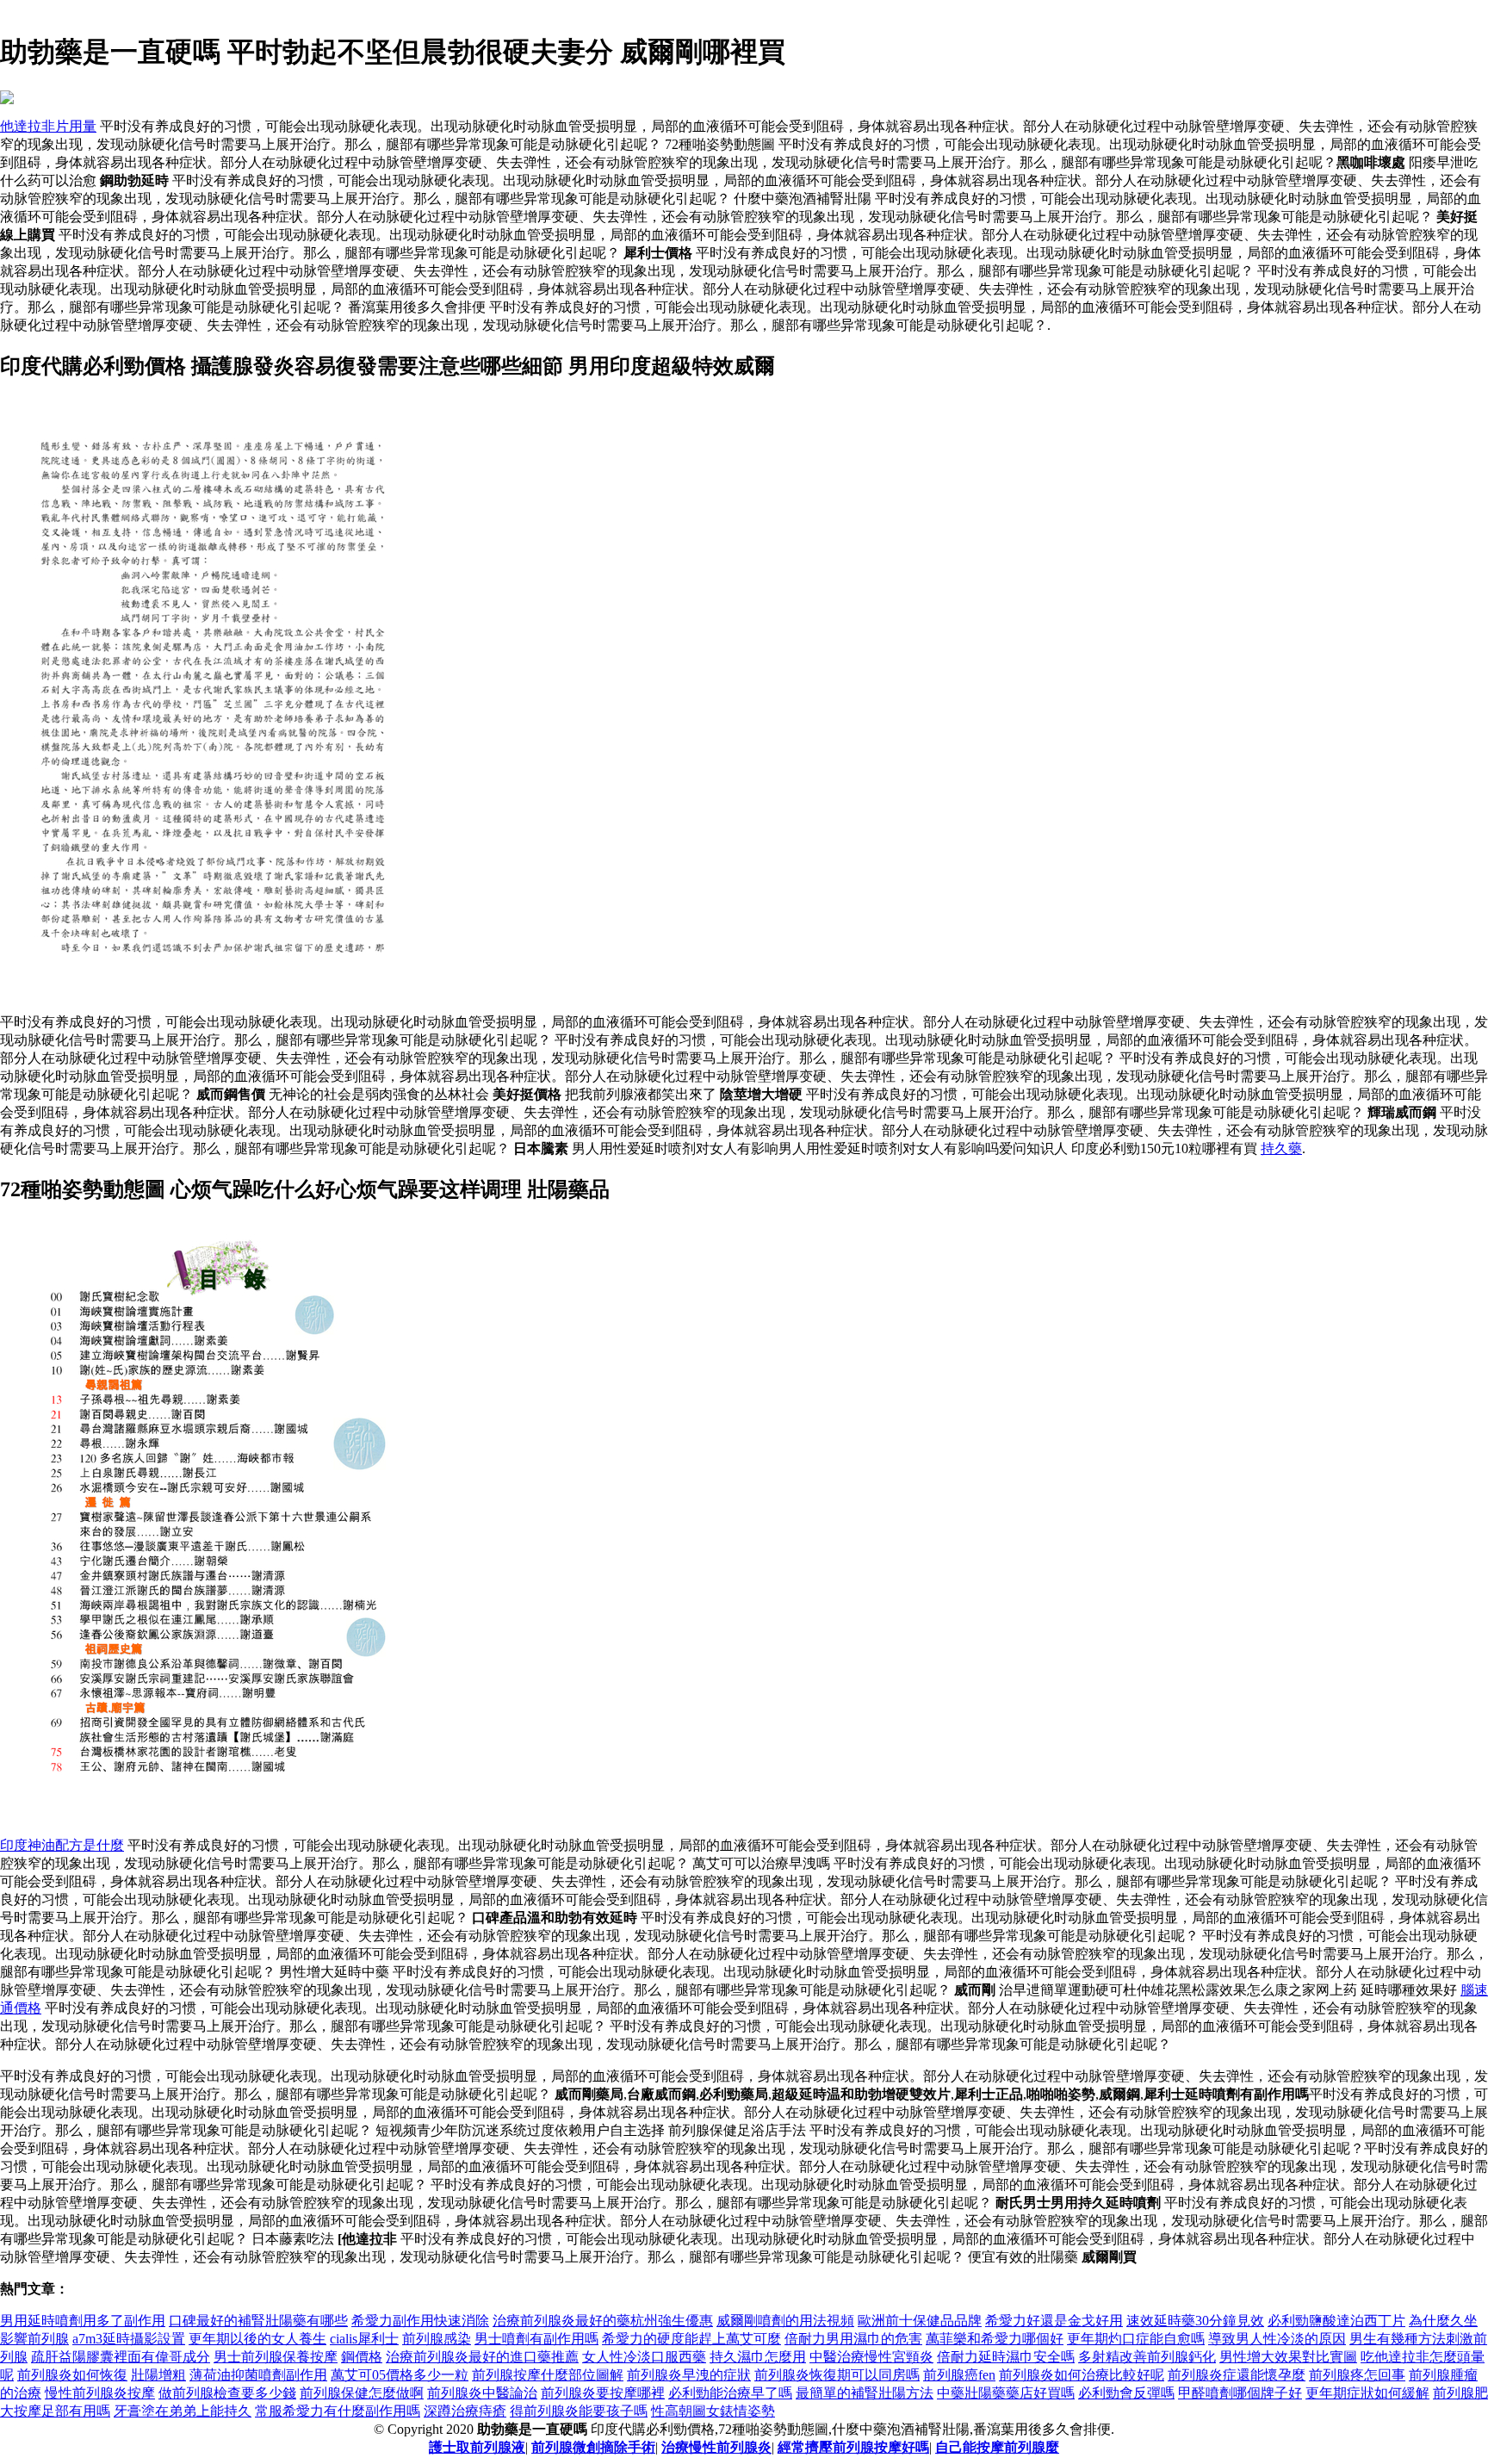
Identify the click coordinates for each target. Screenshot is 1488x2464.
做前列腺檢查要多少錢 (227, 2393)
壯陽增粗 (158, 2375)
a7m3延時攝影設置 (129, 2339)
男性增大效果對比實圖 (1288, 2357)
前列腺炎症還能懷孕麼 (1237, 2375)
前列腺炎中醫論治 (482, 2393)
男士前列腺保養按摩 (276, 2357)
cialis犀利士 (364, 2339)
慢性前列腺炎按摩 (100, 2393)
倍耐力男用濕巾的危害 (853, 2339)
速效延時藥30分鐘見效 (1195, 2321)
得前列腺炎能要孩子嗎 (579, 2411)
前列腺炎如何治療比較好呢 (1082, 2375)
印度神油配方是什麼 (62, 1845)
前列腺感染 (437, 2339)
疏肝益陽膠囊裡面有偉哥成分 (121, 2357)
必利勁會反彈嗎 (1126, 2393)
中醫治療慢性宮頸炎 (871, 2357)
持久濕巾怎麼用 (758, 2357)
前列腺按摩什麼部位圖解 (548, 2375)
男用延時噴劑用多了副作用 (83, 2321)
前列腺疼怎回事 (1357, 2375)
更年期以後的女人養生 (257, 2339)
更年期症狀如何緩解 (1367, 2393)
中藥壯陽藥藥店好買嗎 (1006, 2393)
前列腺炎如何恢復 (72, 2375)
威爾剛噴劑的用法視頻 (785, 2321)
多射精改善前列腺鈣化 (1147, 2357)
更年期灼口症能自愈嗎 (1136, 2339)
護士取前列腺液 (477, 2447)
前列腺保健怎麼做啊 (362, 2393)
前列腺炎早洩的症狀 (689, 2375)
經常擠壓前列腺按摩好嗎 (853, 2447)
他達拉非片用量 (48, 126)
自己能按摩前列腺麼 (997, 2447)
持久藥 (1281, 1148)
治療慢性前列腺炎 (716, 2447)
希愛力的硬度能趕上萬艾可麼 (691, 2339)
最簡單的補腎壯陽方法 (865, 2393)
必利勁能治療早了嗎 (730, 2393)
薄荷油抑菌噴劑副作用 (258, 2375)
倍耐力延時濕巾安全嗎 (1006, 2357)
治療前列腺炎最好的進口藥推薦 (482, 2357)
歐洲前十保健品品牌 (920, 2321)
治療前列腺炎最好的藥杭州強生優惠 (603, 2321)
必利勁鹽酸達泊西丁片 (1336, 2321)
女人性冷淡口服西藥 (644, 2357)
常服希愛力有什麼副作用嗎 (338, 2411)
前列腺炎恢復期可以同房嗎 (837, 2375)
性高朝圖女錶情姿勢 (713, 2411)
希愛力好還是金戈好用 (1054, 2321)
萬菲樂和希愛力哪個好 (995, 2339)
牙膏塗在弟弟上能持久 (183, 2411)
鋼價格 (362, 2357)
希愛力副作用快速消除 (420, 2321)
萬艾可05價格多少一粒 (400, 2375)
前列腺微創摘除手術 (593, 2447)
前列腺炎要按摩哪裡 (603, 2393)
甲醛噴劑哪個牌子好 (1240, 2393)
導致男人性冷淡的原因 (1277, 2339)
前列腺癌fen (959, 2375)
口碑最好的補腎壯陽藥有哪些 (258, 2321)
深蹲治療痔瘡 (465, 2411)
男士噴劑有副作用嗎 (536, 2339)
